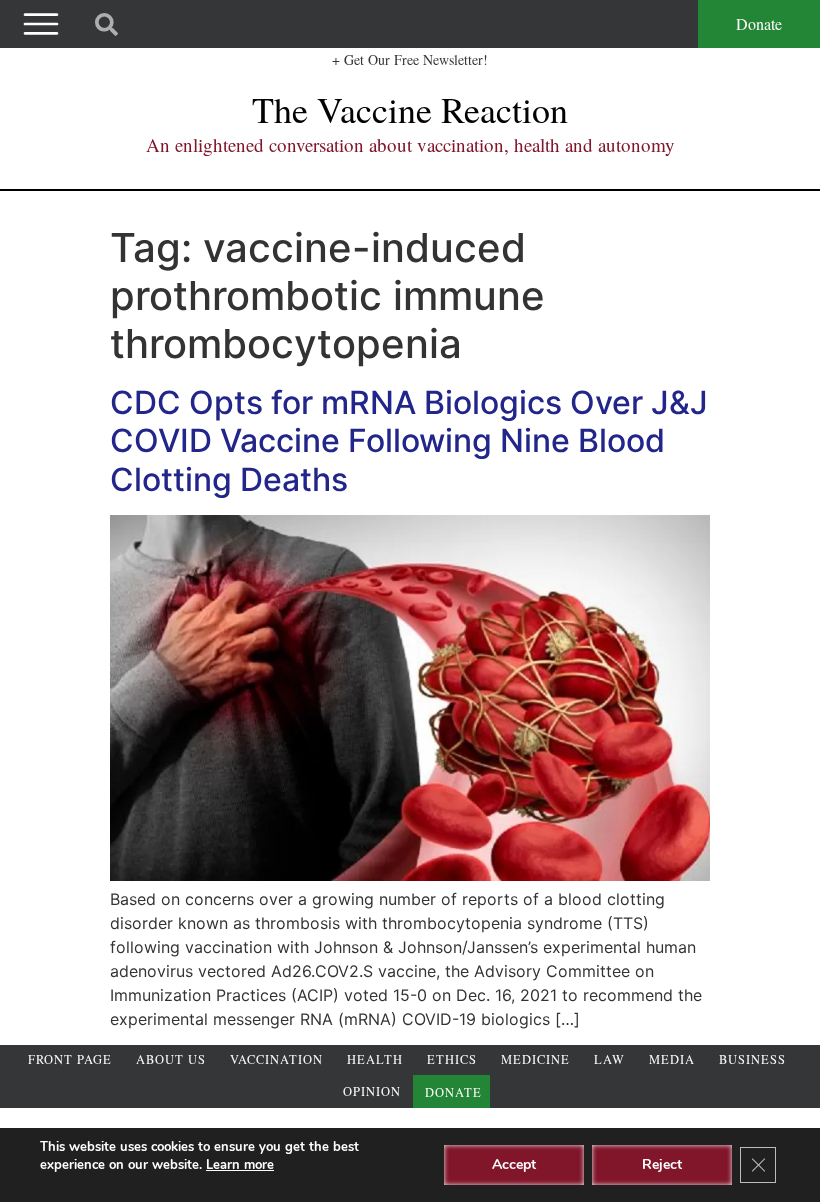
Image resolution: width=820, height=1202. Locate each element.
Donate (759, 23)
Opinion (372, 1091)
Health (375, 1059)
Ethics (452, 1059)
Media (672, 1059)
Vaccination (276, 1059)
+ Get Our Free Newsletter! (410, 59)
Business (752, 1059)
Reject (662, 1164)
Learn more (240, 1165)
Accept (514, 1164)
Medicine (535, 1059)
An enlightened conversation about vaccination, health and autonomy (410, 144)
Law (609, 1059)
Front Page (70, 1059)
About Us (171, 1059)
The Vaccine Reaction (410, 109)
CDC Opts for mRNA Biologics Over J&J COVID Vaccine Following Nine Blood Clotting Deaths (409, 441)
